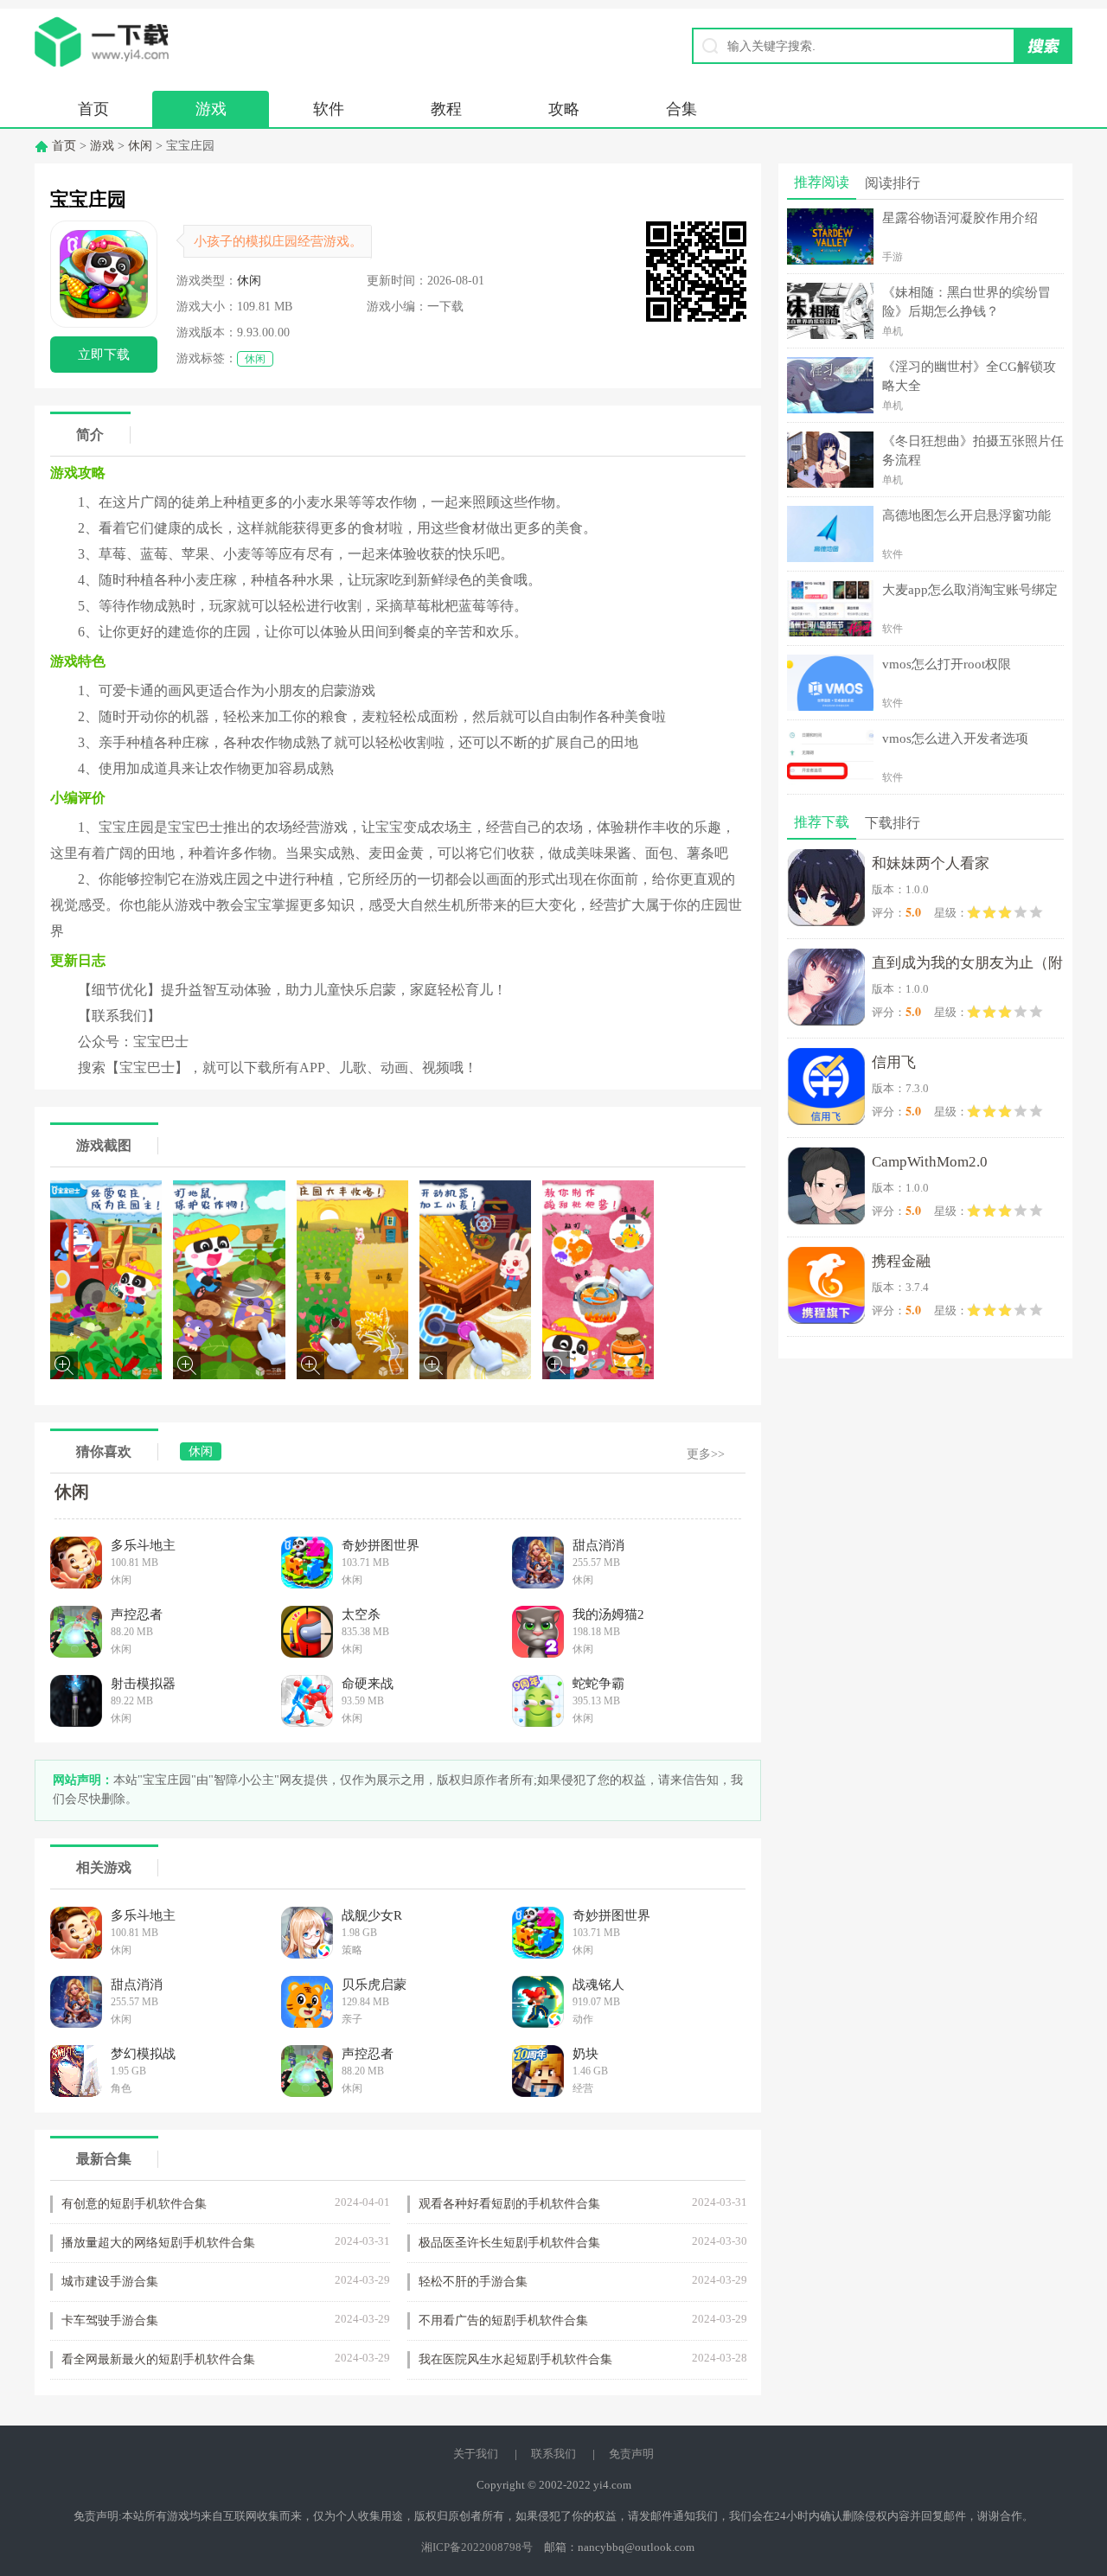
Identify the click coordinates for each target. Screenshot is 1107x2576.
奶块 (585, 2054)
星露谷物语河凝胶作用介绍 (960, 218)
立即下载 (104, 355)
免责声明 (631, 2454)
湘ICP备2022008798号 (477, 2547)
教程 (446, 109)
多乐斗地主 (143, 1545)
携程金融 (901, 1261)
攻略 (564, 109)
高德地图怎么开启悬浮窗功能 (966, 515)
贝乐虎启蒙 (374, 1985)
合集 (681, 109)
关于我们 (476, 2454)
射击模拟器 (143, 1684)
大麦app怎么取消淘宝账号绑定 (970, 590)
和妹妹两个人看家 (931, 863)
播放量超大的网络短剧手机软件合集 (158, 2243)
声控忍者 (137, 1614)
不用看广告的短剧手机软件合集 (503, 2320)
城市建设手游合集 (110, 2282)
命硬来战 (368, 1684)
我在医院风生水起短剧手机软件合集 (515, 2359)
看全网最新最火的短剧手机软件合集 (158, 2359)
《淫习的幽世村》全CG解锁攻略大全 (969, 376)
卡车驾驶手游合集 (110, 2320)
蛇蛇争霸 (598, 1684)
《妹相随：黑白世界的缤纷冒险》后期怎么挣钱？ (966, 302)
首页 (93, 109)
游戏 (211, 109)
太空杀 (361, 1614)
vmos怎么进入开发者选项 (955, 738)
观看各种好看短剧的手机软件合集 (509, 2204)
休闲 (140, 146)
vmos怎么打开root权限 (947, 664)
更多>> (706, 1454)
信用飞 (894, 1062)
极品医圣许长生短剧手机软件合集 (509, 2243)
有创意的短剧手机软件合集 (134, 2204)
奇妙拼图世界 (381, 1545)
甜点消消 (598, 1545)
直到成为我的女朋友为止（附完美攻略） (967, 966)
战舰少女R (372, 1915)
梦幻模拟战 (143, 2054)
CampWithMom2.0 (930, 1162)
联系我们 (553, 2454)
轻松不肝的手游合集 (473, 2282)
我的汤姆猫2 (608, 1614)
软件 (329, 109)
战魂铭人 (598, 1985)
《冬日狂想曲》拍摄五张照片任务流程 (973, 451)
